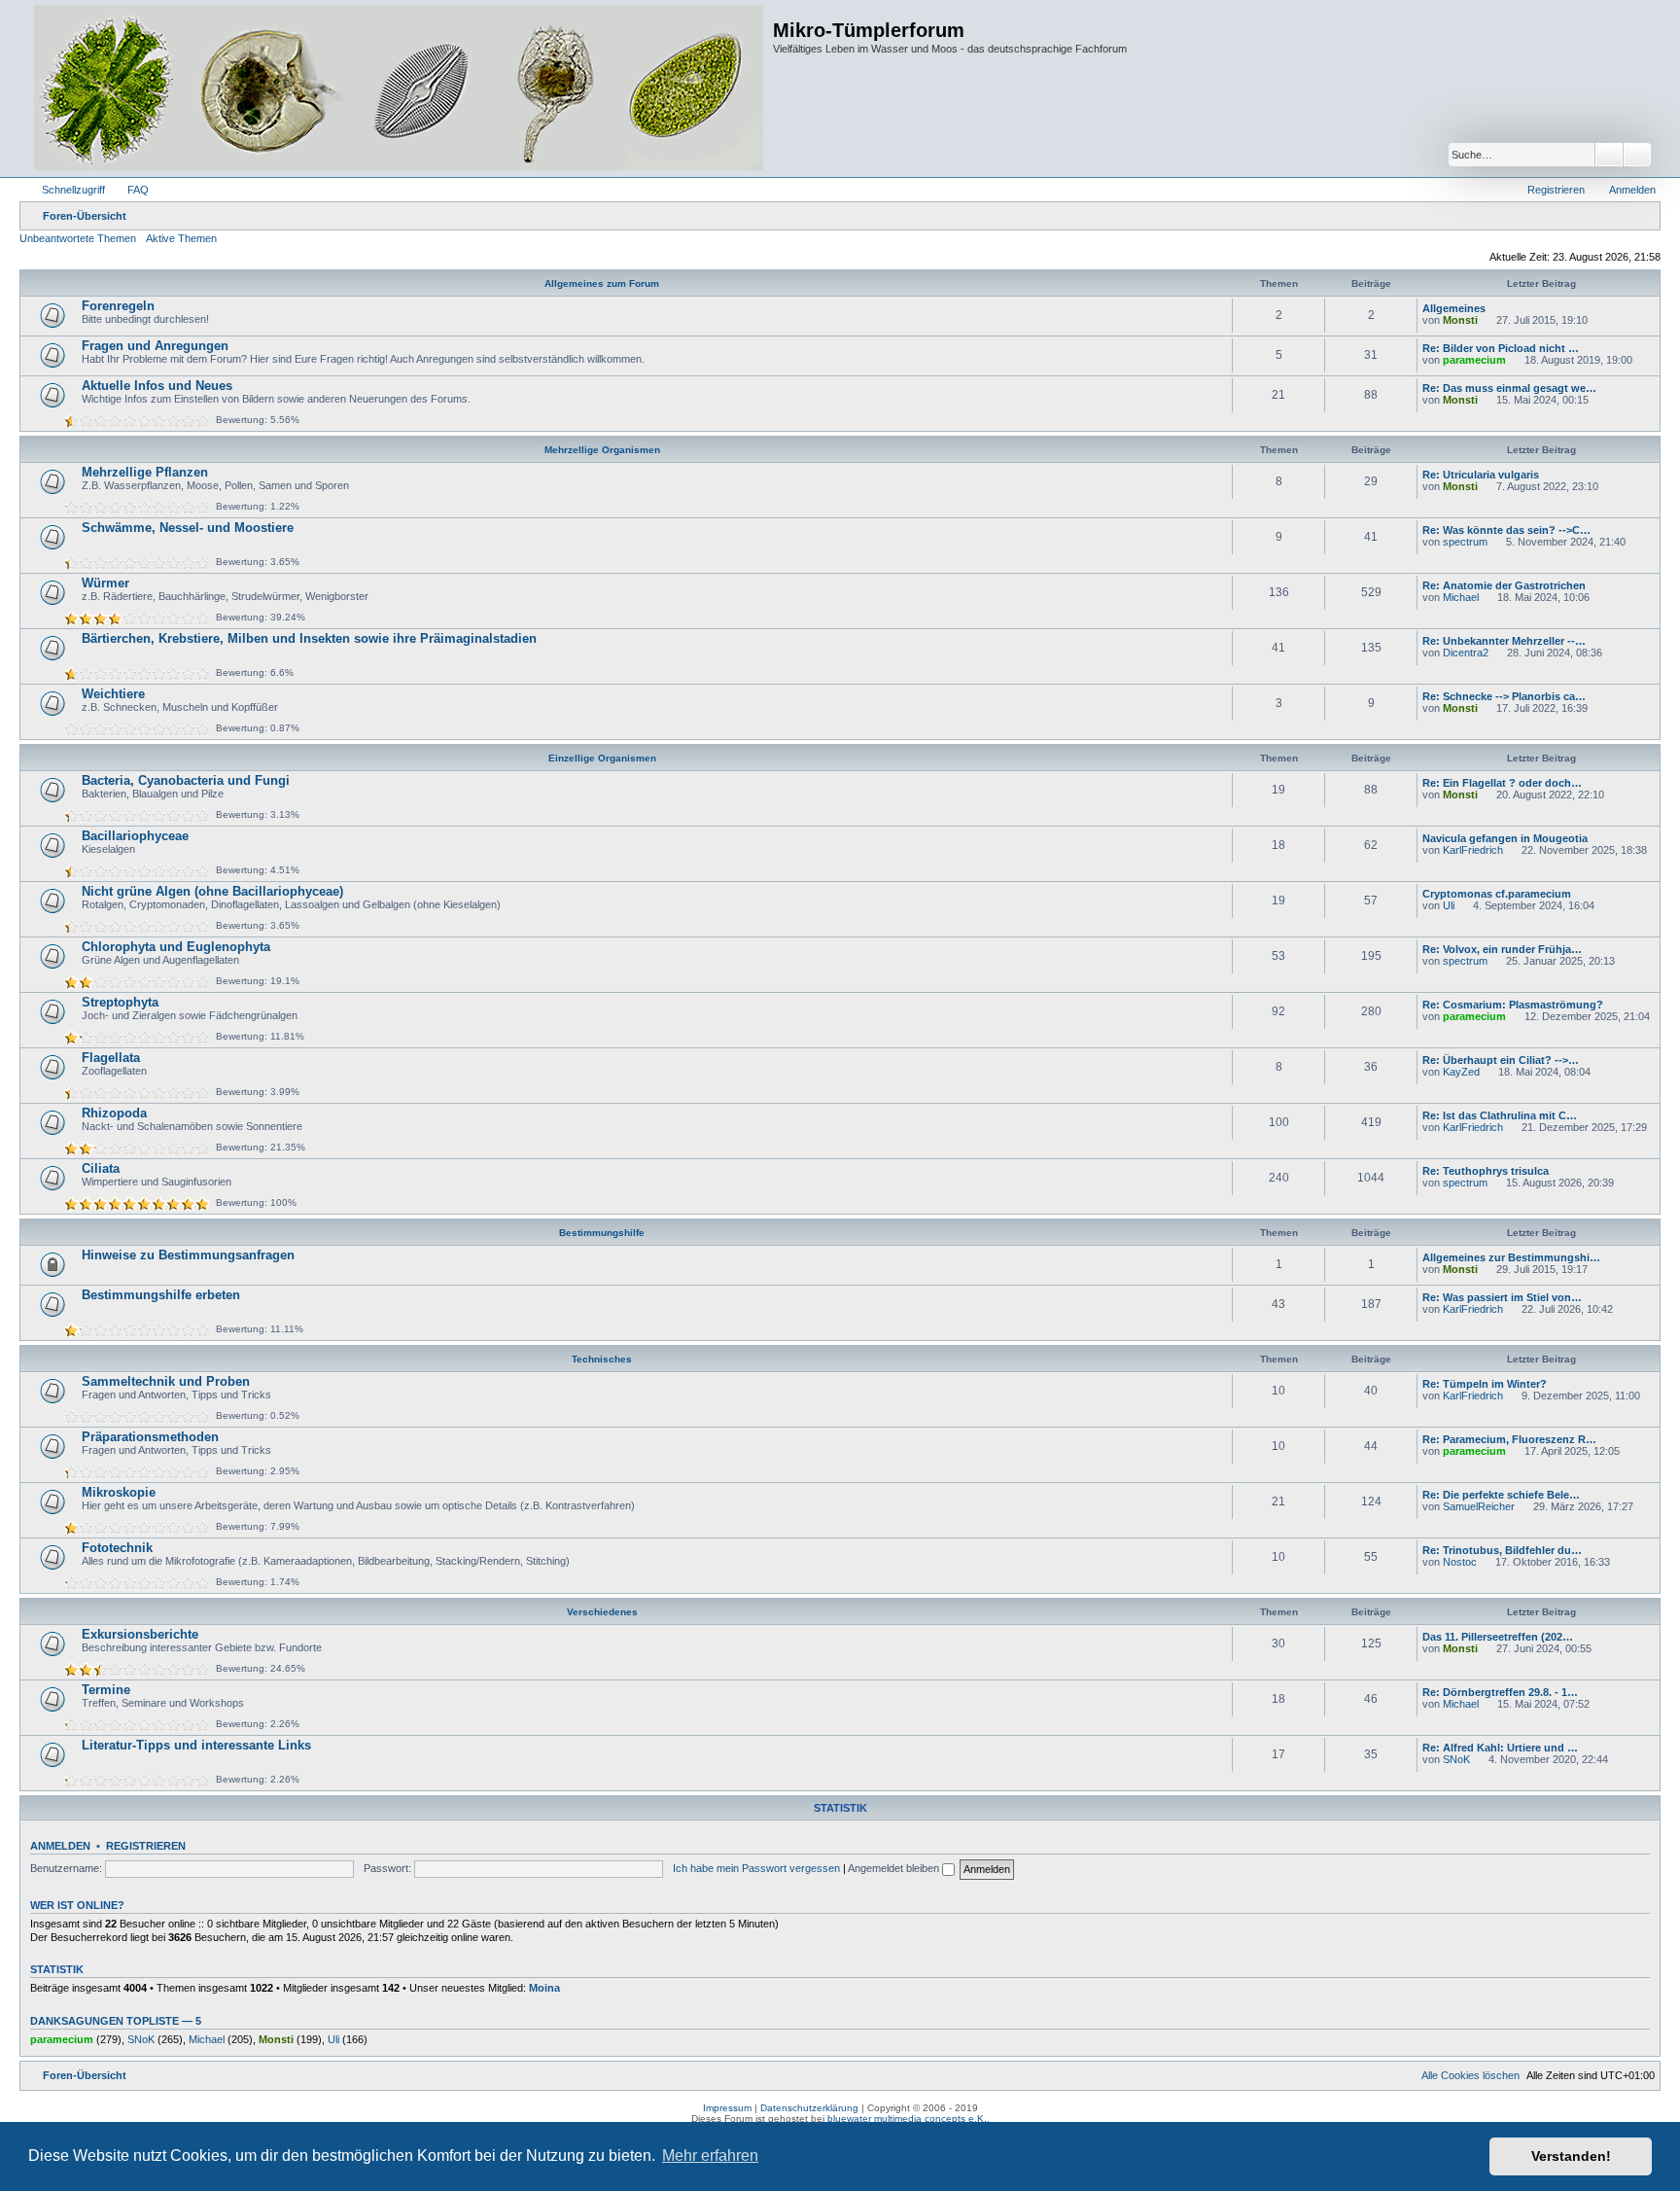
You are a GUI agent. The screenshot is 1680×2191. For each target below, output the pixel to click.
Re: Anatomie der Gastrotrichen (1504, 585)
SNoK (1456, 1759)
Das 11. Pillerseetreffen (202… (1498, 1637)
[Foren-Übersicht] (399, 88)
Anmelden (60, 1846)
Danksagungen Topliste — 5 (116, 2021)
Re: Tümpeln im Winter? (1485, 1384)
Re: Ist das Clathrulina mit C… (1500, 1115)
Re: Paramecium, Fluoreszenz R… (1509, 1439)
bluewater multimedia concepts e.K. (907, 2119)
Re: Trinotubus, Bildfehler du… (1502, 1550)
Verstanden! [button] (1571, 2156)
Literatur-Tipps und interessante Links (196, 1745)
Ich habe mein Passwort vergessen (756, 1868)
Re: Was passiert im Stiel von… (1502, 1297)
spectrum (1465, 542)
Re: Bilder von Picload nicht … (1501, 348)
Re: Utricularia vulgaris (1481, 475)
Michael (1461, 597)
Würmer (105, 583)
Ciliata (101, 1168)
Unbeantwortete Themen (78, 238)
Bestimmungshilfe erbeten (161, 1295)
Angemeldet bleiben (895, 1868)
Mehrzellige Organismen (602, 450)
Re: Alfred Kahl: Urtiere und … (1500, 1748)
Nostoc (1460, 1562)
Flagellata (111, 1058)
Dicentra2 (1466, 653)
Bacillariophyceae (135, 836)
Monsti (1460, 320)
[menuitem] (129, 190)
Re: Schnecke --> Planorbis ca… (1504, 696)
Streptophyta (120, 1002)
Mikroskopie (119, 1492)
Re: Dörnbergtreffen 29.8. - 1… (1500, 1692)
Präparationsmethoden (150, 1437)
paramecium (1474, 360)
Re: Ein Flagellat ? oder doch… (1502, 783)
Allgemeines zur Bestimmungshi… (1511, 1257)
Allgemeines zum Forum (602, 283)
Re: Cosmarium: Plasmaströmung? (1513, 1005)
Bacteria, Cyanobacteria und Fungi (186, 780)
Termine (106, 1690)
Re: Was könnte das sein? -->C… (1506, 530)
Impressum (727, 2108)
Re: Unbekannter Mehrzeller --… (1504, 641)
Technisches (602, 1359)
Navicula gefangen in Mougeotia (1505, 838)
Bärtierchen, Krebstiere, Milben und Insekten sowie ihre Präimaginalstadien (309, 638)
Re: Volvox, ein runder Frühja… (1502, 949)
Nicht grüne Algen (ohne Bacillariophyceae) (212, 891)
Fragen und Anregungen (155, 346)
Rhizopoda (114, 1113)
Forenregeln (118, 306)
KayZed (1461, 1072)
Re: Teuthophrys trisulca (1486, 1171)
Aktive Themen (181, 238)
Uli (1449, 905)
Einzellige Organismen (602, 758)
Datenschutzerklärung (809, 2108)
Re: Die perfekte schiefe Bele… (1501, 1495)
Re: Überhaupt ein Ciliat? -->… (1501, 1060)
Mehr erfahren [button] (710, 2156)
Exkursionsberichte (140, 1634)
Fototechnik (117, 1548)
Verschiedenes (602, 1612)
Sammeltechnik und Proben (166, 1381)
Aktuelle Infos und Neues (157, 386)
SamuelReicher (1479, 1506)
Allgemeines (1454, 308)
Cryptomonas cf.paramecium (1497, 894)
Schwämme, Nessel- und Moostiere (188, 528)
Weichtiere (113, 694)
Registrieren (146, 1846)
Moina (544, 1988)
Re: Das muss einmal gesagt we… (1509, 388)
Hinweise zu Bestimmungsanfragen (188, 1255)
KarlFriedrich (1473, 850)
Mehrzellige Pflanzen (145, 472)
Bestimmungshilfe (602, 1233)
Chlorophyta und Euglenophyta (176, 947)
